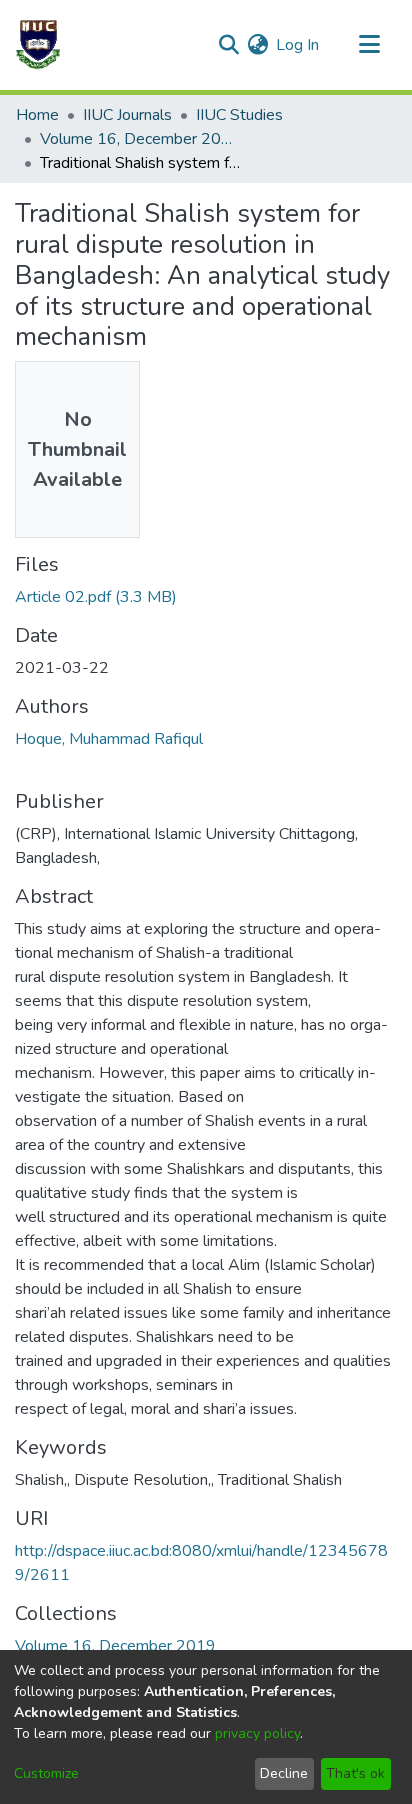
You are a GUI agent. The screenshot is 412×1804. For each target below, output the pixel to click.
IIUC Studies (239, 115)
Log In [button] (298, 45)
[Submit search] (228, 45)
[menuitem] (257, 45)
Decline (284, 1773)
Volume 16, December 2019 (140, 139)
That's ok (355, 1773)
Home (37, 115)
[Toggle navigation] (369, 45)
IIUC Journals (127, 115)
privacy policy (257, 1733)
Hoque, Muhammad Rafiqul (109, 739)
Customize (46, 1773)
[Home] (38, 45)
